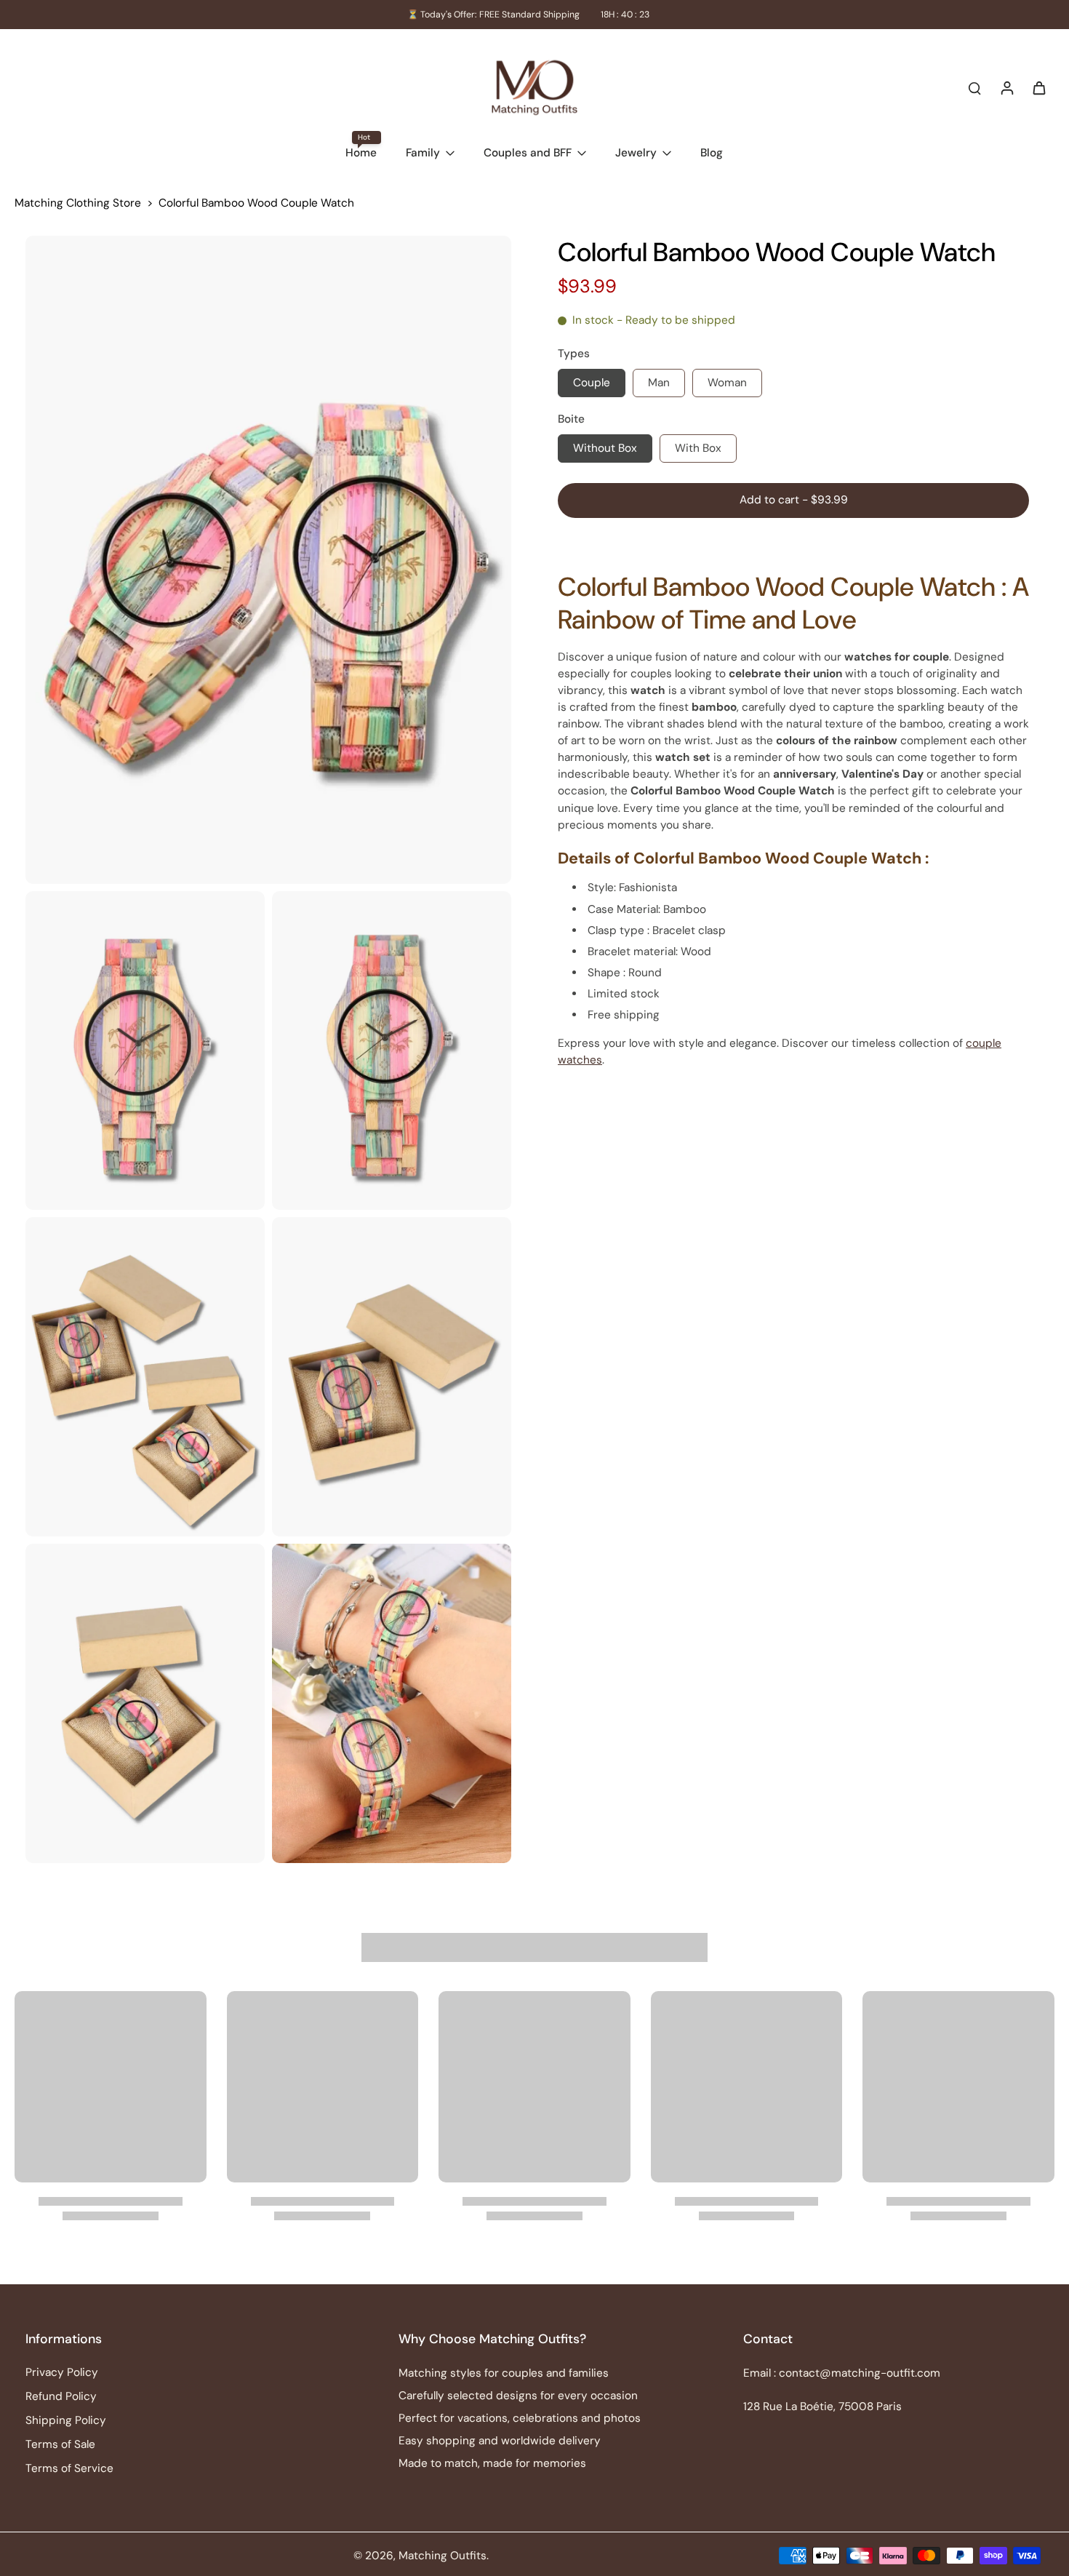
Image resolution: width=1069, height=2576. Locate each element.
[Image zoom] (268, 560)
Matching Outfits (443, 2556)
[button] (793, 500)
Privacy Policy (62, 2372)
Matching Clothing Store (78, 203)
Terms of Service (69, 2468)
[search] (974, 87)
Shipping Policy (66, 2420)
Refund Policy (61, 2396)
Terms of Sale (60, 2444)
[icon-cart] (1038, 87)
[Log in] (1006, 87)
